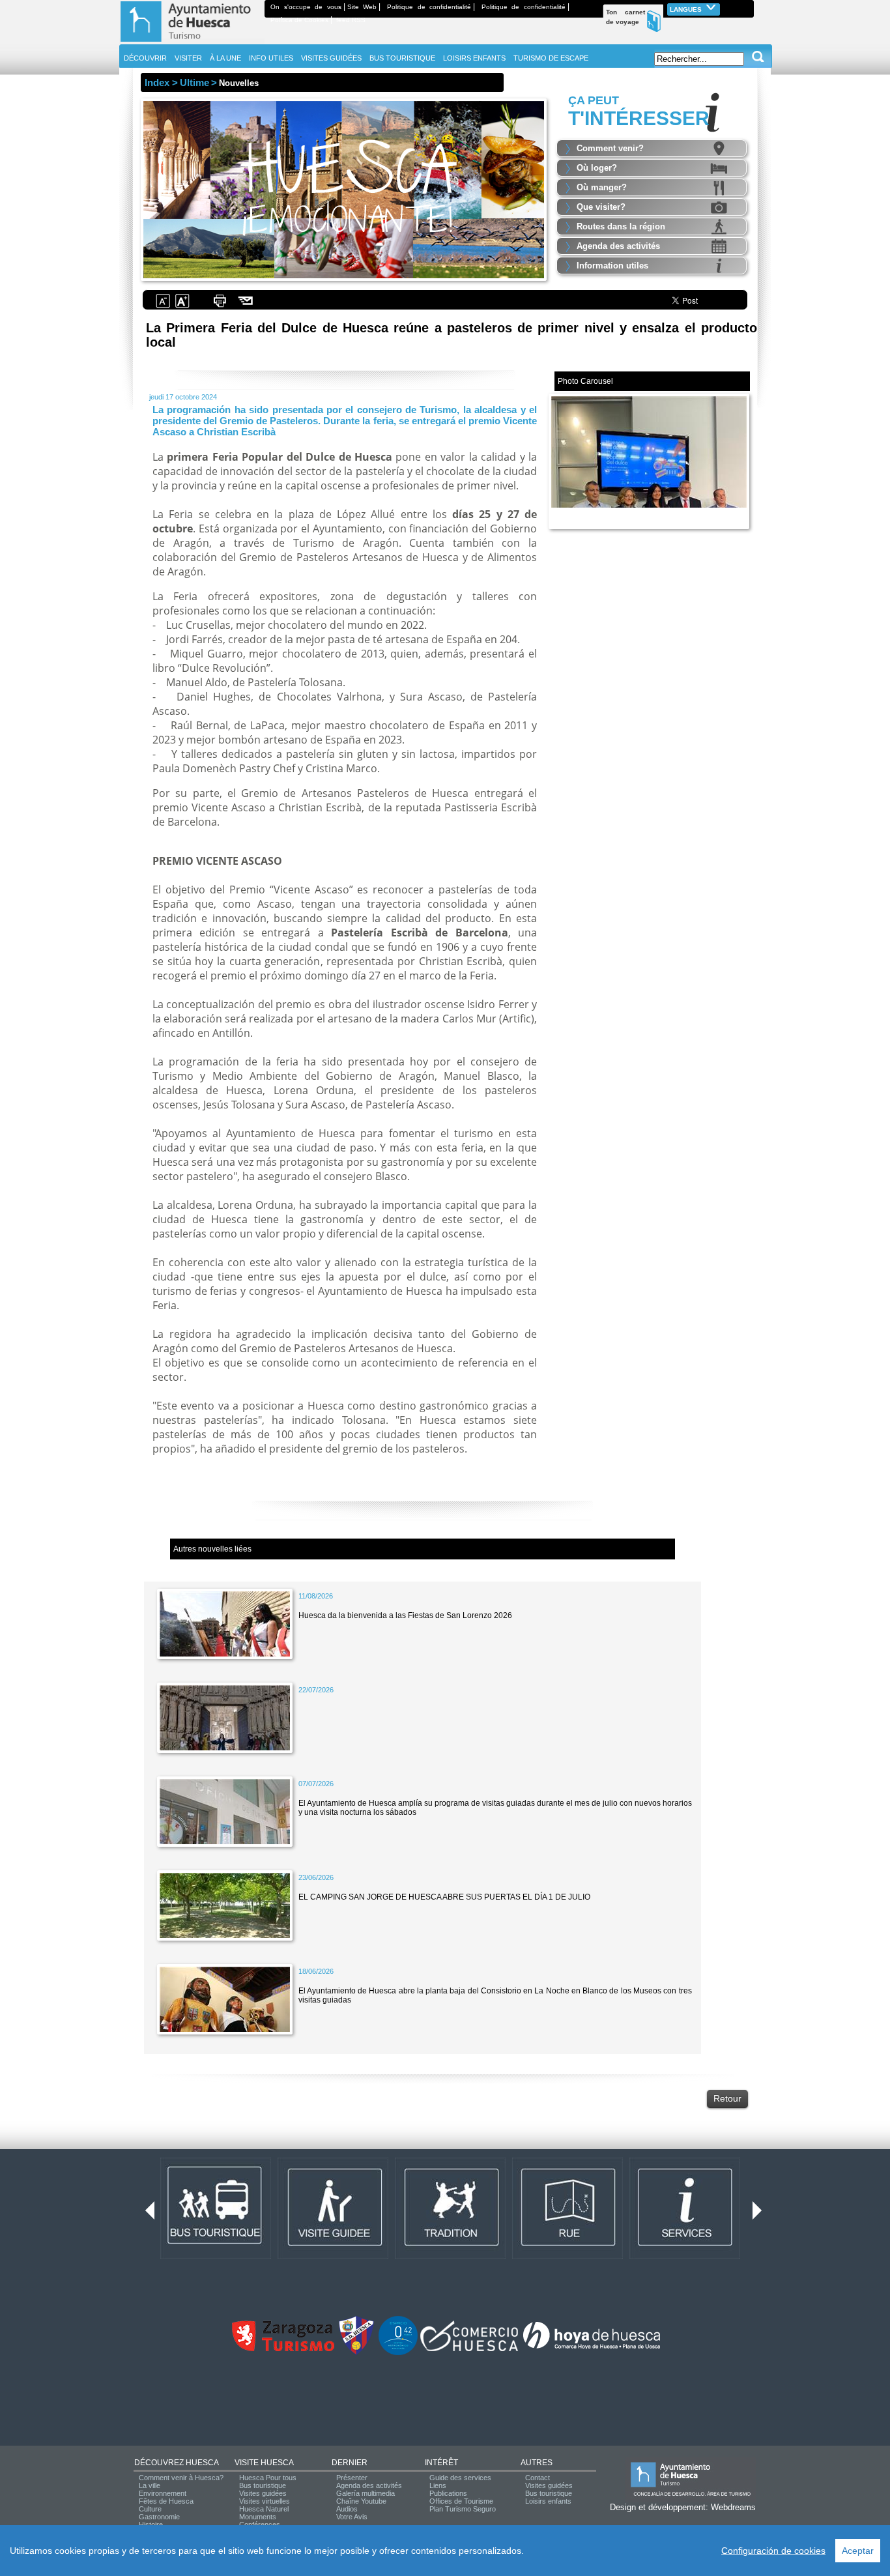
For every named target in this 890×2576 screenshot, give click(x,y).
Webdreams (733, 2507)
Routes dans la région (621, 226)
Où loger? (597, 168)
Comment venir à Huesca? (181, 2478)
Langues (687, 9)
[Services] (685, 2256)
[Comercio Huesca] (469, 2349)
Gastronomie (159, 2517)
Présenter (352, 2478)
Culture (150, 2509)
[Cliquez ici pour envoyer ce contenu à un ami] (246, 306)
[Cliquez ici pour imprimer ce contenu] (220, 306)
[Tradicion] (450, 2256)
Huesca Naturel (264, 2509)
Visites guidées (263, 2493)
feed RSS (351, 20)
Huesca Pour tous (268, 2478)
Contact (538, 2478)
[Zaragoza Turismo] (283, 2349)
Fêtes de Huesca (166, 2501)
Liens (438, 2485)
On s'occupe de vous (306, 7)
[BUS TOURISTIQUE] (216, 2256)
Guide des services (460, 2478)
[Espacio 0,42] (398, 2352)
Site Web (362, 7)
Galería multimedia (366, 2493)
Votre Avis (352, 2517)
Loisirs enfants (548, 2501)
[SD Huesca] (356, 2352)
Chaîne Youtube (361, 2501)
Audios (347, 2509)
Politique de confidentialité (429, 7)
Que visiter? (601, 207)
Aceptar (858, 2551)
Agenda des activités (618, 246)
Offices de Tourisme (461, 2501)
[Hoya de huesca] (592, 2349)
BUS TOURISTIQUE (402, 58)
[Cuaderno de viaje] (748, 7)
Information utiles (612, 266)
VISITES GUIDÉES (331, 58)
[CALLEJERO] (567, 2256)
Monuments (258, 2517)
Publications (448, 2493)
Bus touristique (263, 2485)
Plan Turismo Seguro (463, 2509)
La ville (150, 2485)
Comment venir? (610, 148)
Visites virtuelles (265, 2501)
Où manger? (602, 187)
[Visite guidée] (333, 2256)
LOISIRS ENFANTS (474, 58)
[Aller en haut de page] (192, 42)
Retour (727, 2098)
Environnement (163, 2493)
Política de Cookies (299, 20)
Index (157, 82)
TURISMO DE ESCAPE (551, 58)
